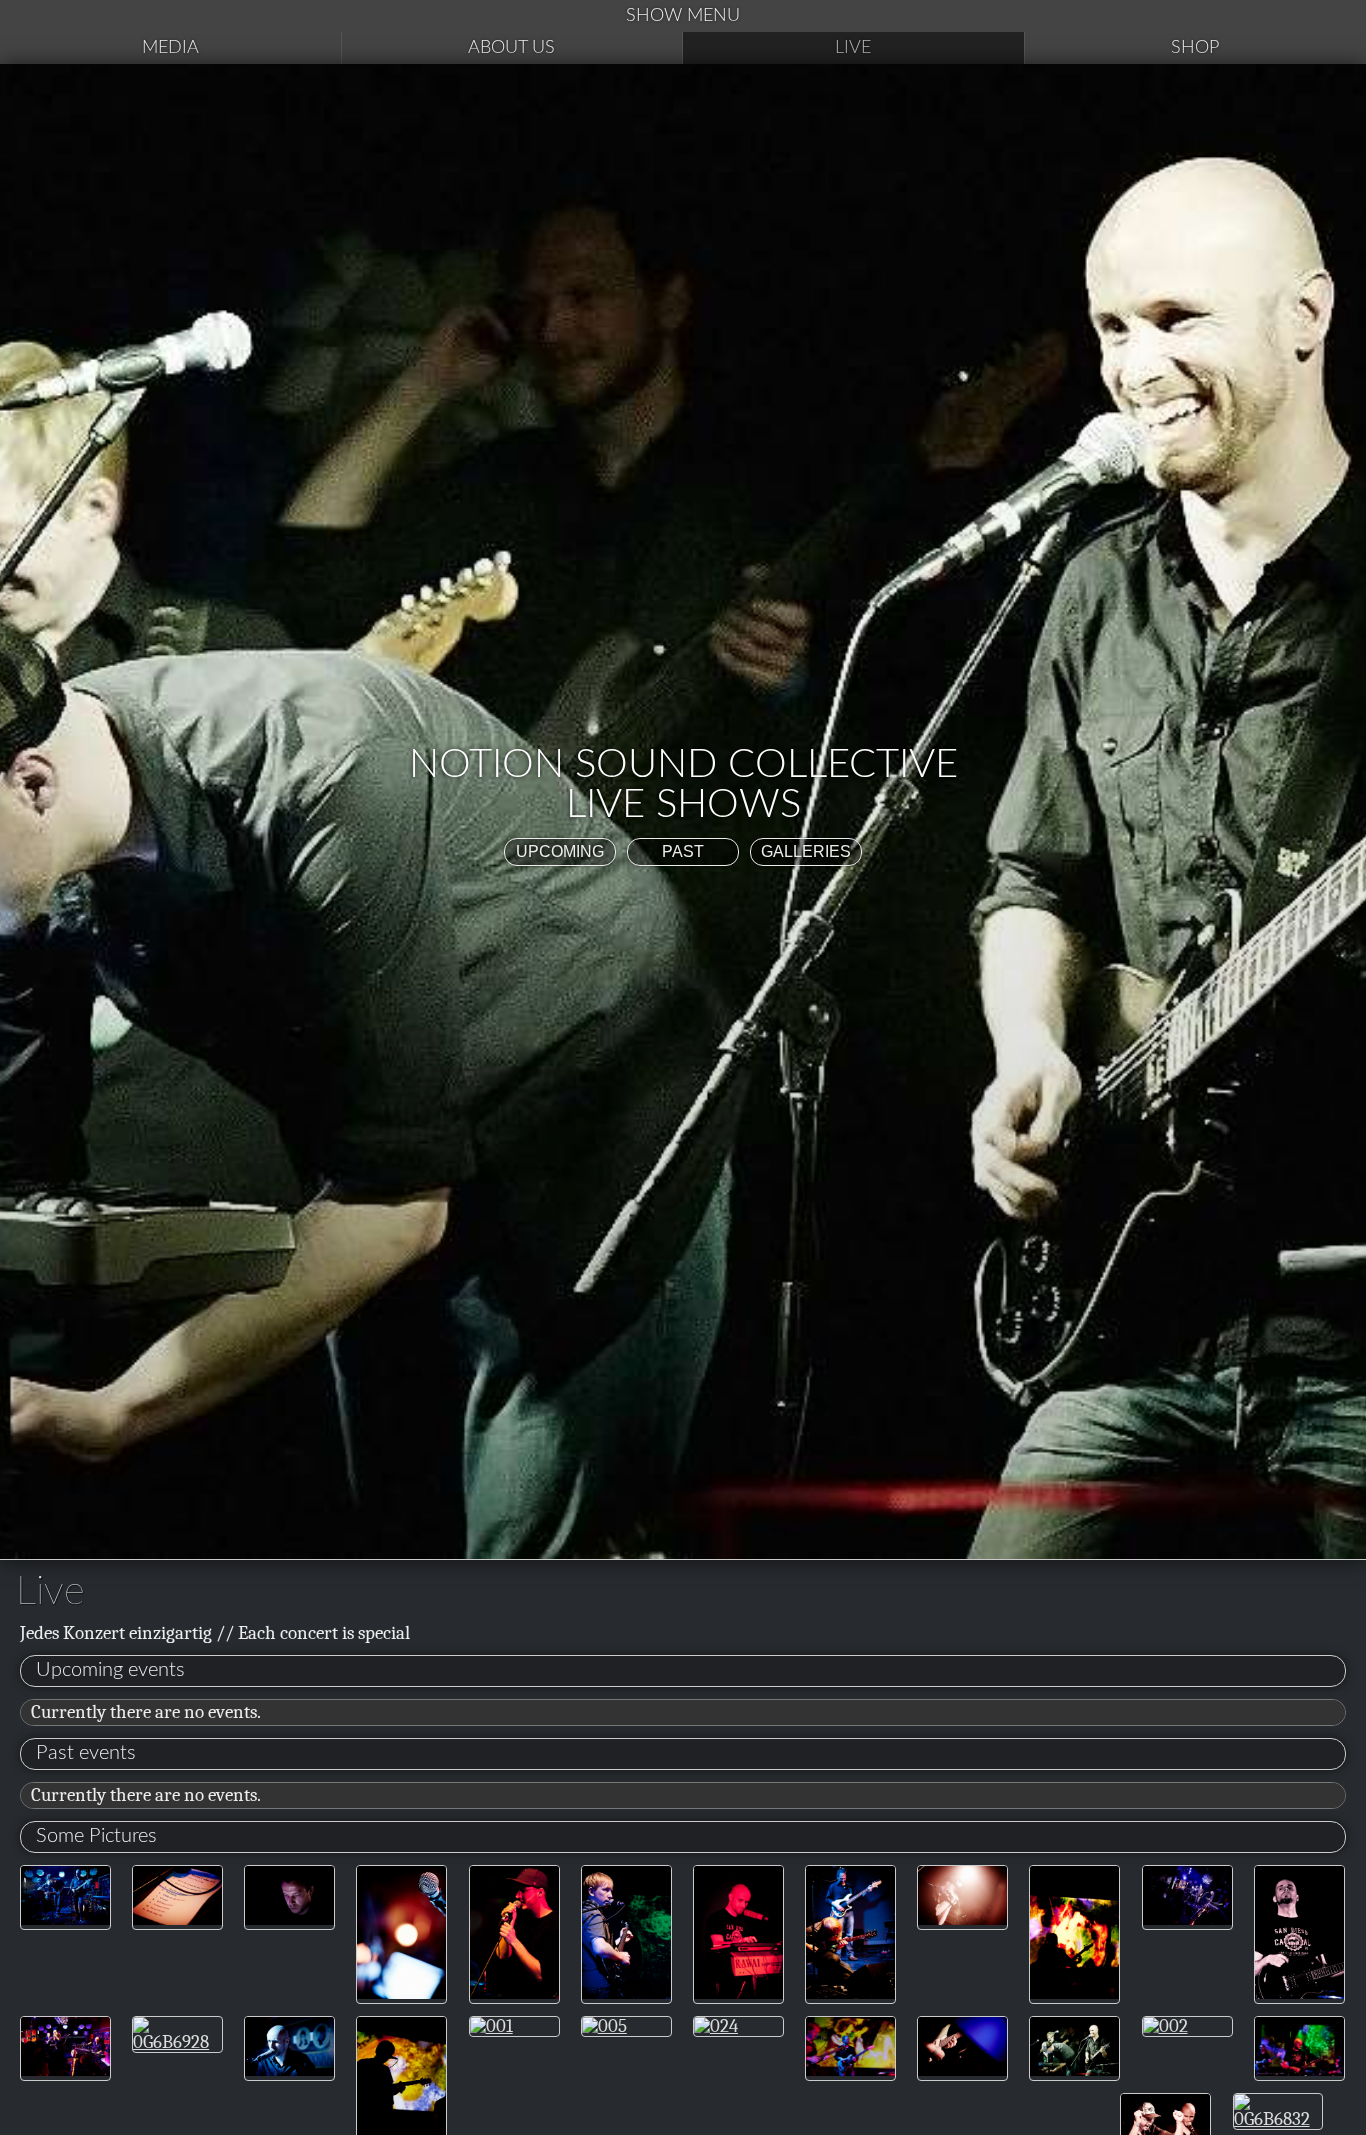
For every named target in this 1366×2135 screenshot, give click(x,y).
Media (170, 48)
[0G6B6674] (289, 2070)
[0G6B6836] (962, 2070)
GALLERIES (806, 851)
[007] (1074, 1993)
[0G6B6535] (177, 1919)
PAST (683, 851)
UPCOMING (560, 851)
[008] (850, 1993)
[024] (716, 2026)
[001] (491, 2026)
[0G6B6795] (962, 1919)
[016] (626, 1993)
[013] (850, 2070)
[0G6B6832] (1278, 2119)
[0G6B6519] (401, 1993)
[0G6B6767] (65, 2070)
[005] (604, 2026)
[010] (1299, 2070)
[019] (738, 1993)
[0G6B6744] (1074, 2070)
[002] (1165, 2026)
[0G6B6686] (65, 1919)
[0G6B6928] (177, 2042)
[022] (1299, 1993)
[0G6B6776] (289, 1919)
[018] (514, 1993)
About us (511, 48)
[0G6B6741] (1187, 1919)
